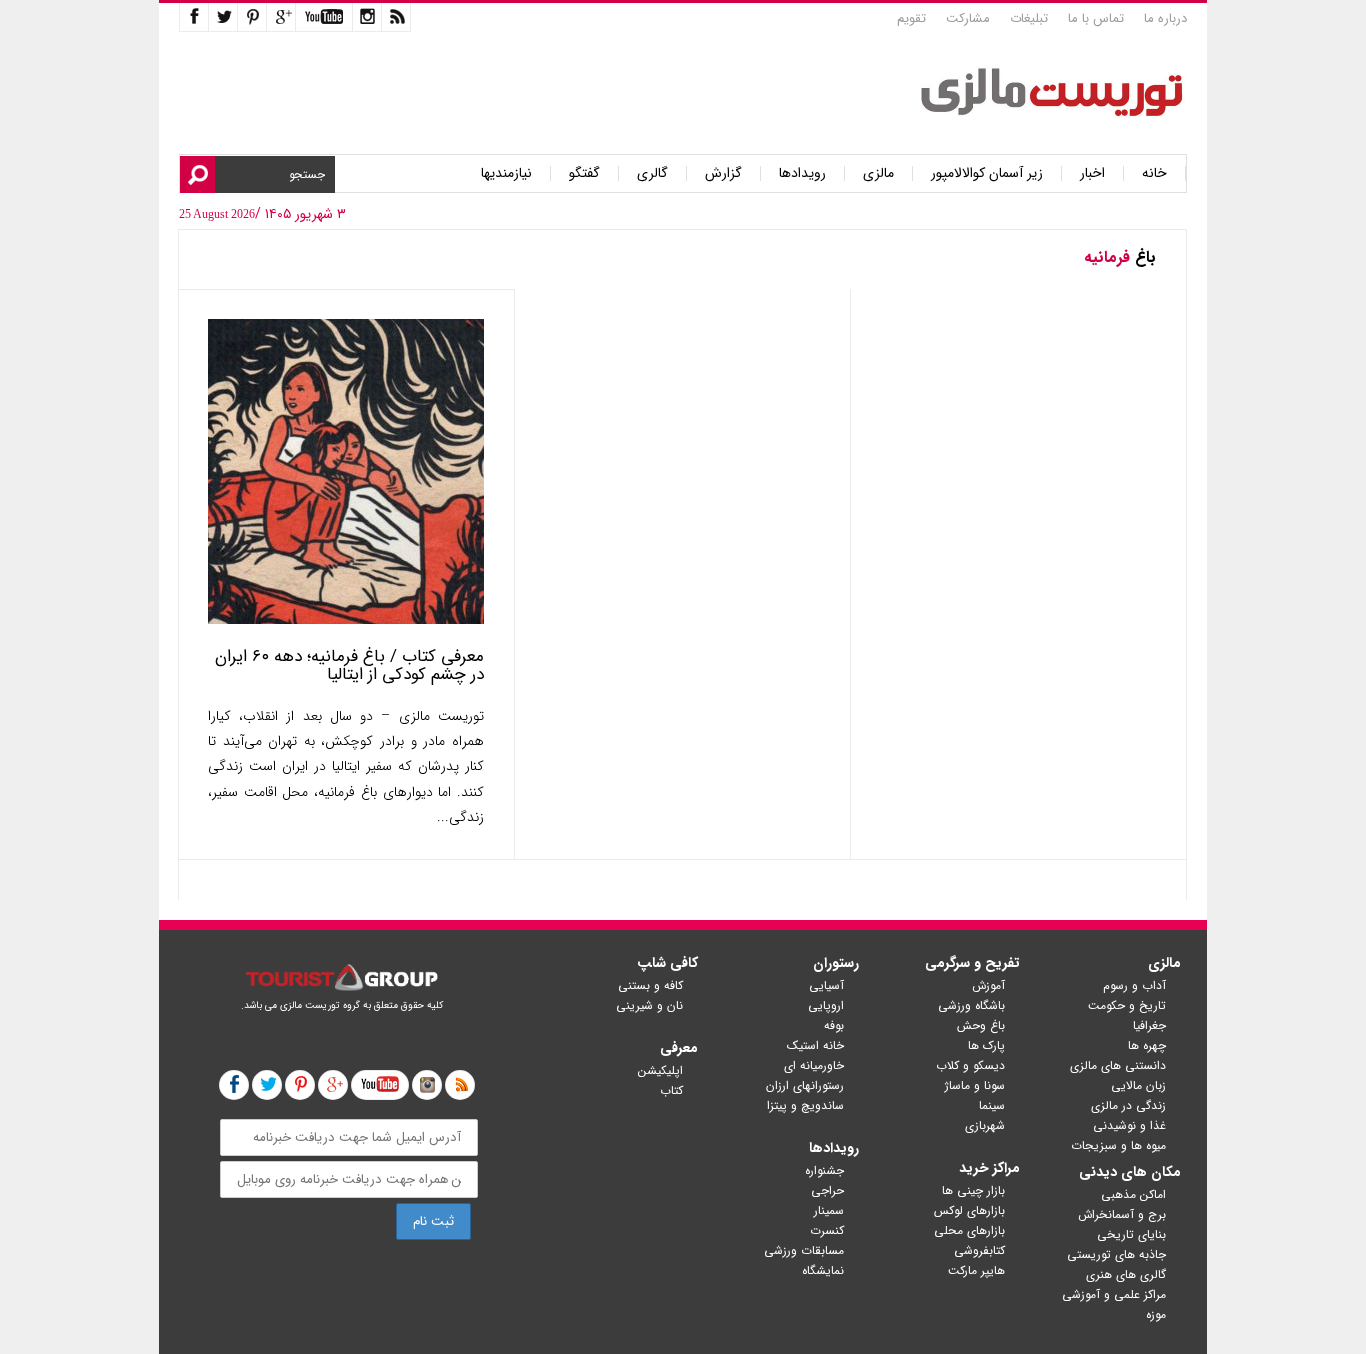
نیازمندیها (506, 173)
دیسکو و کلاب (970, 1065)
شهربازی (985, 1125)
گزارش (723, 173)
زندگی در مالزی (1128, 1105)
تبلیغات (1029, 18)
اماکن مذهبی (1133, 1194)
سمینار (829, 1210)
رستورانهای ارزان (805, 1085)
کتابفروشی (979, 1250)
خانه (1154, 173)
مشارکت (968, 18)
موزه (1156, 1314)
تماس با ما (1096, 18)
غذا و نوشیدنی (1129, 1125)
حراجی (827, 1190)
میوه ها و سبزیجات (1118, 1145)
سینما (992, 1105)
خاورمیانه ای (814, 1065)
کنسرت (827, 1230)
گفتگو (584, 173)
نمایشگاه (823, 1270)
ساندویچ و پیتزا (805, 1105)
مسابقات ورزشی (804, 1250)
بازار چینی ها (973, 1190)
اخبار (1092, 173)
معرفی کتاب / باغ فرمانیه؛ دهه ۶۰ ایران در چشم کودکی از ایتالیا (349, 665)
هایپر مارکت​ (976, 1270)
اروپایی (826, 1005)
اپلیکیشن (660, 1070)
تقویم (911, 18)
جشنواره (824, 1170)
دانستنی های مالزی (1118, 1065)
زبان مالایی (1138, 1085)
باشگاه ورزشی (971, 1005)
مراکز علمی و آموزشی (1114, 1294)
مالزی (878, 173)
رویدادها (802, 173)
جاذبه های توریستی (1116, 1254)
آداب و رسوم (1134, 985)
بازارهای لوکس (969, 1210)
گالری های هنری (1126, 1274)
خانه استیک (815, 1045)
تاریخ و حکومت (1127, 1005)
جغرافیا (1149, 1025)
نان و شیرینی (649, 1005)
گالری (652, 173)
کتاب (671, 1090)
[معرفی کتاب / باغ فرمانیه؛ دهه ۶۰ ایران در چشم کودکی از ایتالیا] (346, 619)
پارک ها (986, 1045)
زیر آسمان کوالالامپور (987, 173)
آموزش (988, 985)
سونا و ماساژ (975, 1085)
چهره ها (1147, 1045)
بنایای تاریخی (1131, 1234)
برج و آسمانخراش (1122, 1214)
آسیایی (826, 985)
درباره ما (1165, 18)
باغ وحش (981, 1025)
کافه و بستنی (650, 985)
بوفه (834, 1025)
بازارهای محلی (969, 1230)
